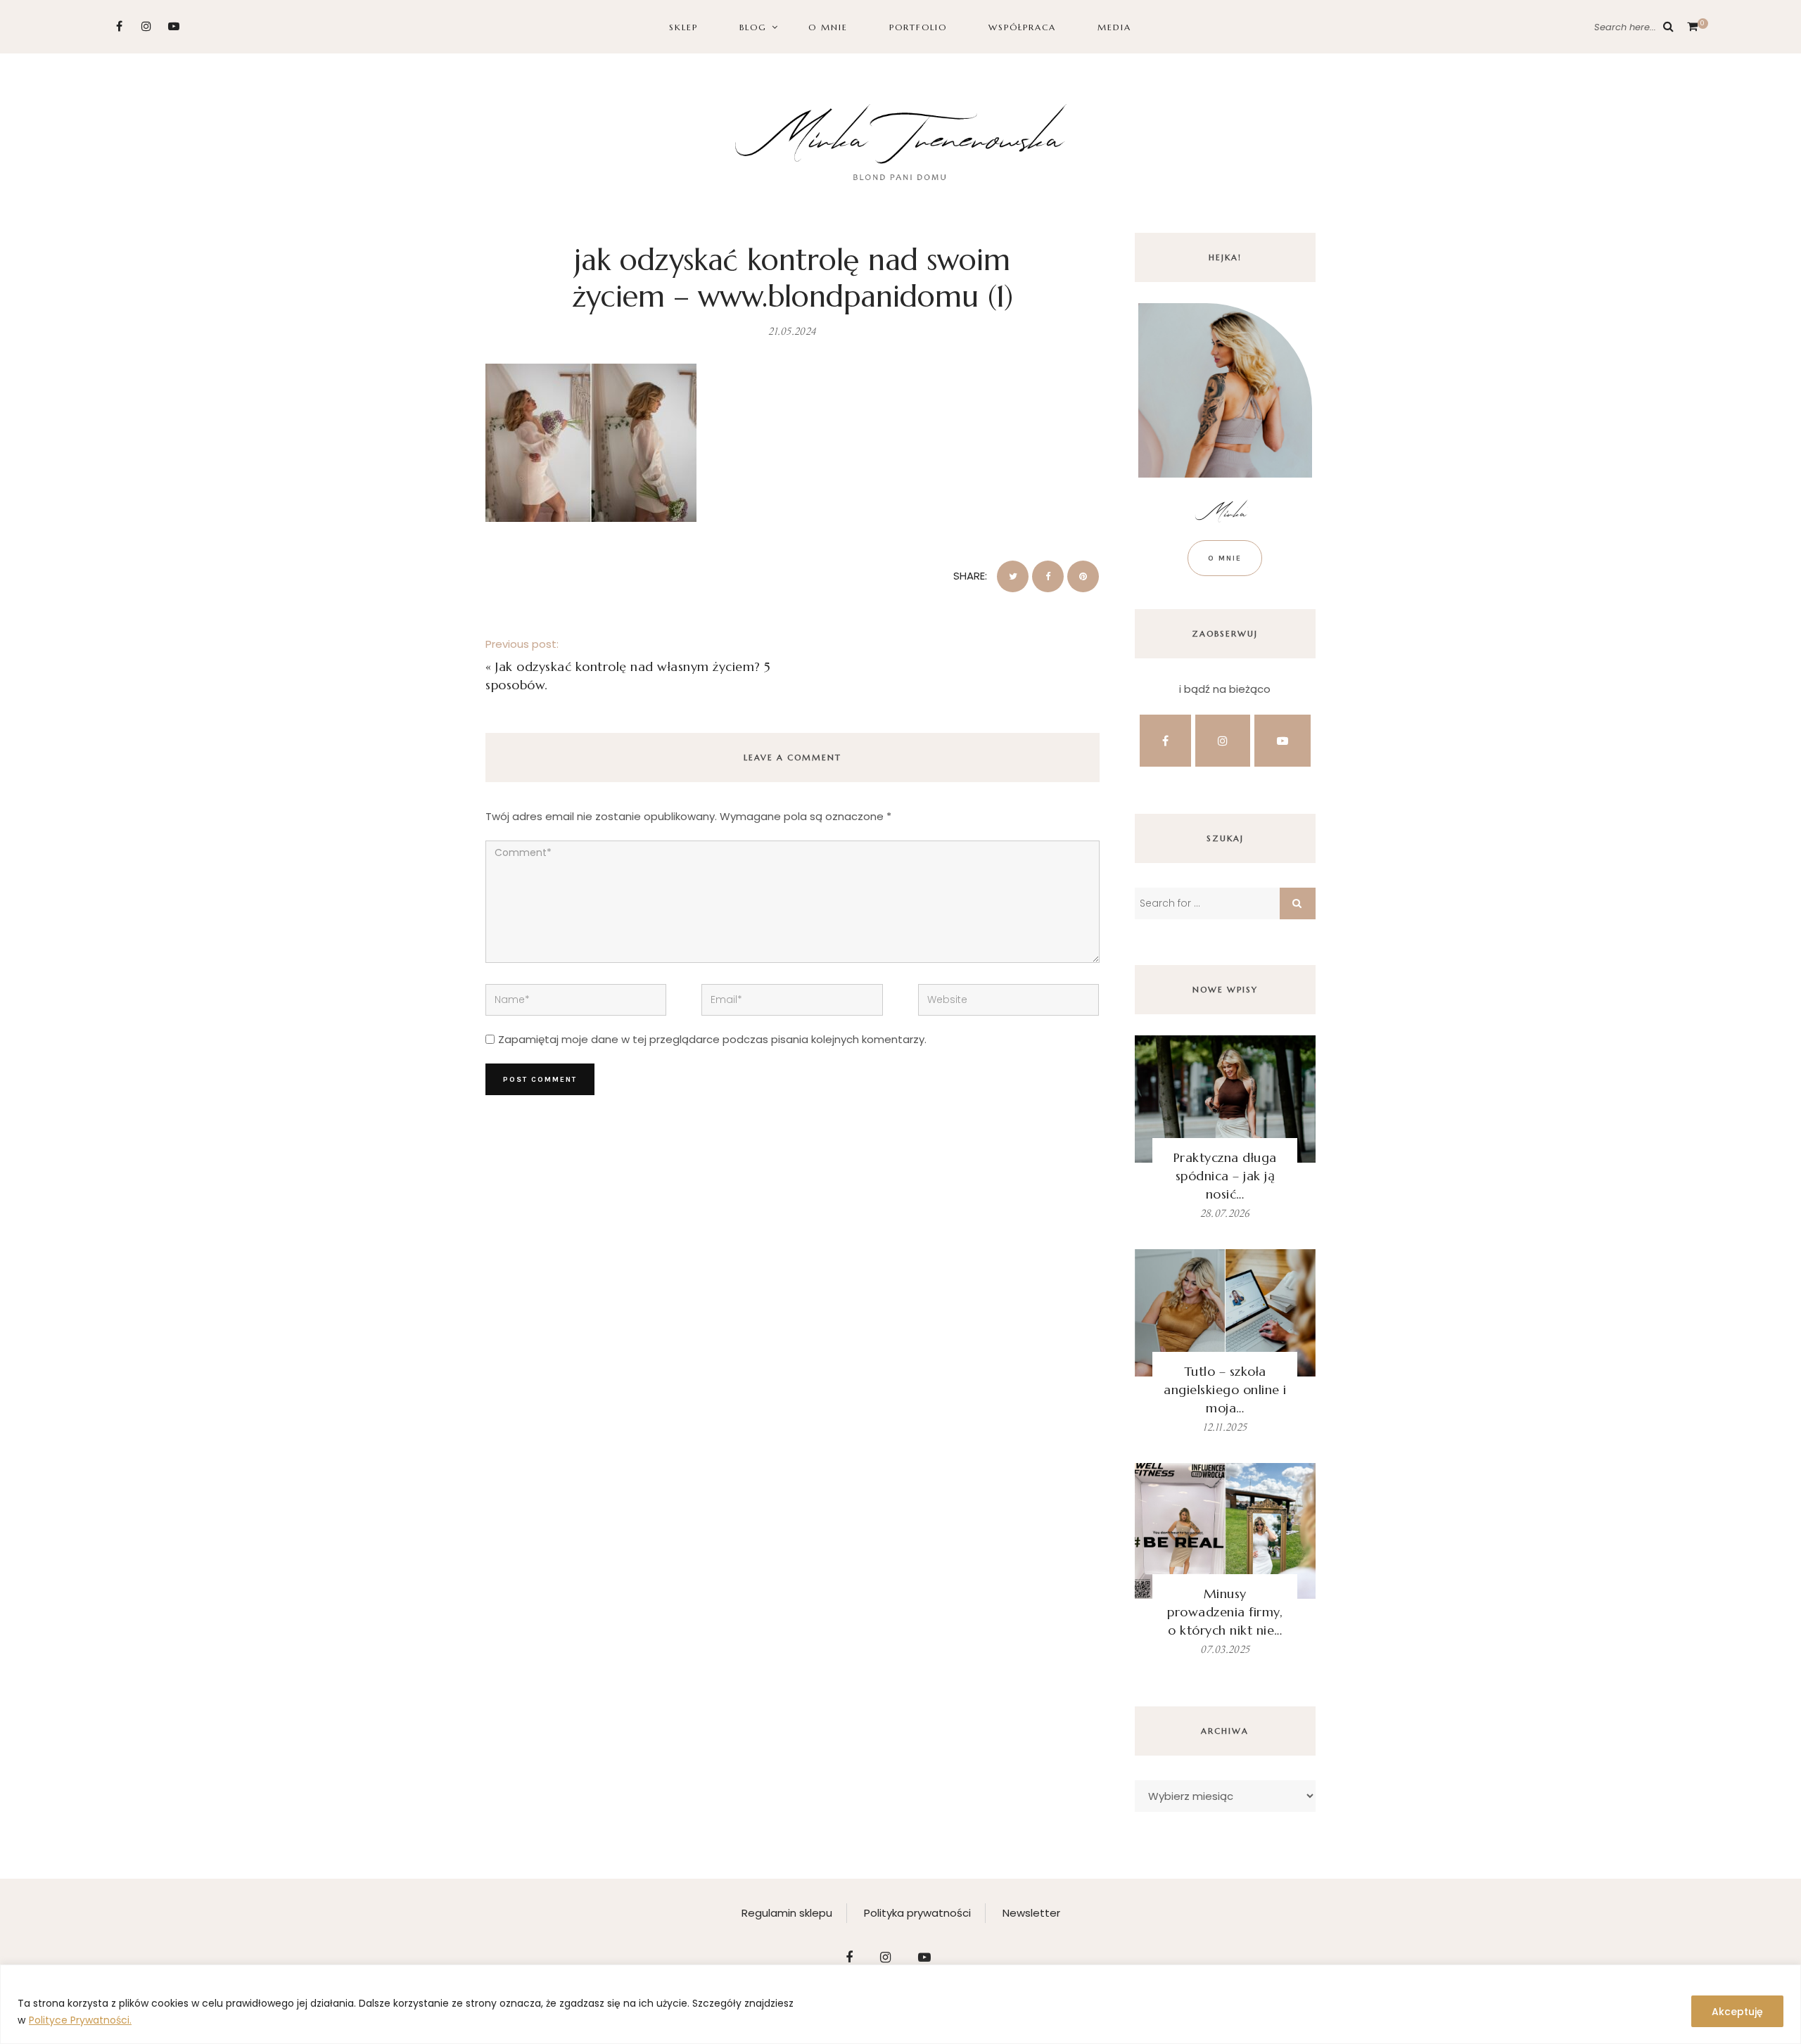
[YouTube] (174, 26)
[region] (900, 2004)
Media (1114, 27)
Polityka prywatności (917, 1913)
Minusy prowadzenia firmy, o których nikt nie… (1225, 1612)
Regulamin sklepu (787, 1913)
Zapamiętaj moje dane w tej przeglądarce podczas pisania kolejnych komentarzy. (712, 1039)
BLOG (753, 27)
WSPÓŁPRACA (1022, 27)
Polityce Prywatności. (80, 2020)
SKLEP (683, 27)
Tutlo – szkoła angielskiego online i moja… (1225, 1390)
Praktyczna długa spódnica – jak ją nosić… (1225, 1176)
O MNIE (828, 27)
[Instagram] (147, 26)
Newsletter (1031, 1913)
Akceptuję (1737, 2012)
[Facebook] (119, 26)
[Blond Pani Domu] (901, 140)
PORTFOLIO (918, 27)
